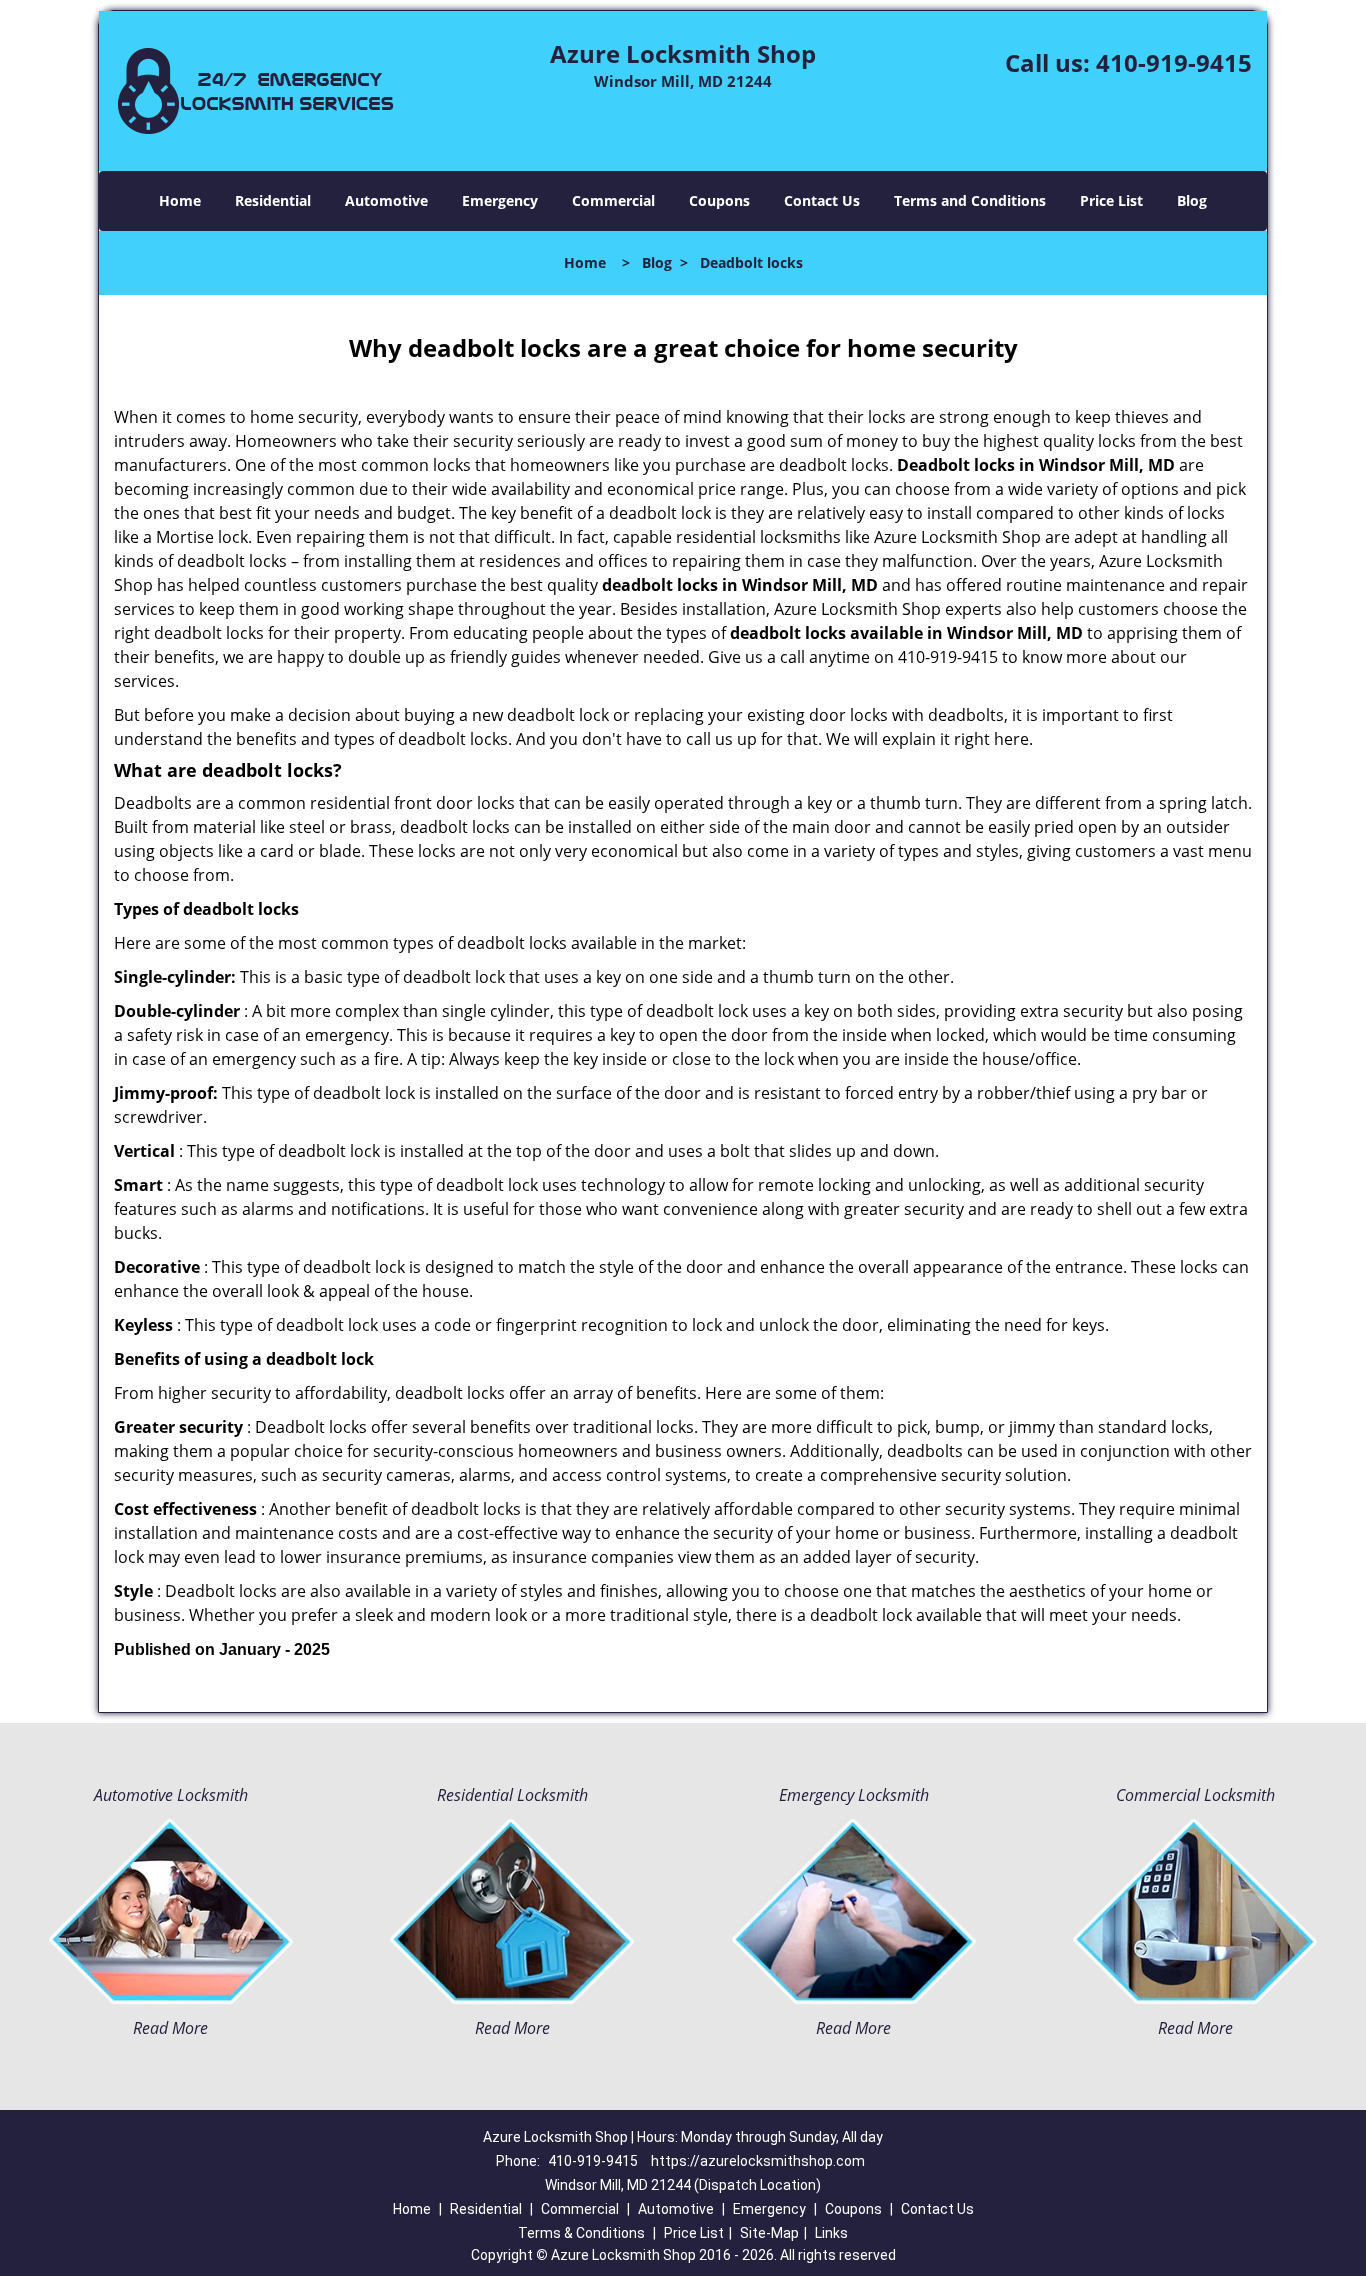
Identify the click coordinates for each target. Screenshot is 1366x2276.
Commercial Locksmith (1195, 1795)
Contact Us (822, 200)
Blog (1192, 200)
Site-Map (769, 2233)
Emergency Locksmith (854, 1795)
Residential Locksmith (512, 1795)
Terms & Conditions (581, 2233)
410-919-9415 (1174, 62)
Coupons (719, 200)
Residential (273, 200)
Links (831, 2233)
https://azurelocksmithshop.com (758, 2161)
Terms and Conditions (970, 200)
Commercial (613, 200)
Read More (170, 2028)
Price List (1111, 200)
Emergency (500, 200)
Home (180, 200)
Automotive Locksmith (171, 1795)
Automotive (386, 200)
